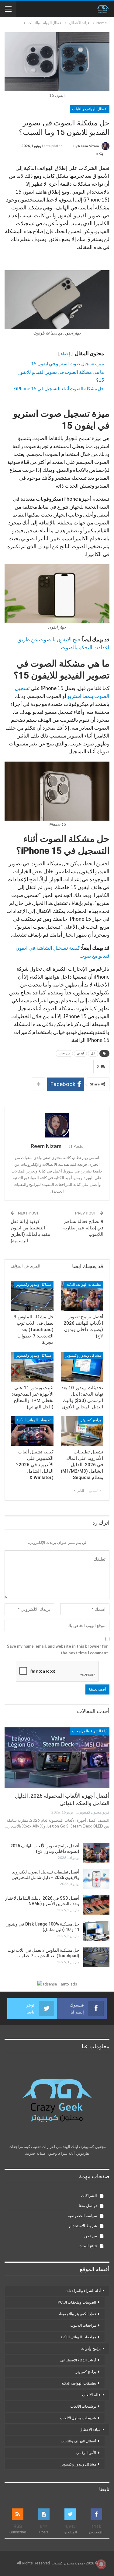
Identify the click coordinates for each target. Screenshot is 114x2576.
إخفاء (66, 354)
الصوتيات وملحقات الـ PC (77, 2302)
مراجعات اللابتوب (83, 2325)
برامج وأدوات (91, 2349)
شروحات (64, 1053)
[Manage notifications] (101, 2564)
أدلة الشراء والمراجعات (90, 1731)
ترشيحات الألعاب (83, 2406)
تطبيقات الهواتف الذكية (84, 1284)
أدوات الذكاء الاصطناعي (78, 2360)
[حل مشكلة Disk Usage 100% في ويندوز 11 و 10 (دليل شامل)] (96, 1931)
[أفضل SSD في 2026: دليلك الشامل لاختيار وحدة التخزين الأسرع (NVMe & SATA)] (96, 1905)
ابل (93, 1053)
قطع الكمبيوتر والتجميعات (76, 2314)
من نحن (91, 2236)
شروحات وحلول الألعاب (78, 2418)
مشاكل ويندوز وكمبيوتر (34, 1284)
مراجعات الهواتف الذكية (78, 2337)
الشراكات (89, 2196)
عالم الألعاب (91, 2395)
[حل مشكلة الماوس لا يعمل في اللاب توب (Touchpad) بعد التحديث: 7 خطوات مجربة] (32, 1296)
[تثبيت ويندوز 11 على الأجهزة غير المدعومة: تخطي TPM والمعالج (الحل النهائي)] (32, 1367)
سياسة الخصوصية (82, 2216)
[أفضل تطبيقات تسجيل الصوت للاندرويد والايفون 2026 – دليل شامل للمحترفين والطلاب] (96, 1879)
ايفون (80, 1053)
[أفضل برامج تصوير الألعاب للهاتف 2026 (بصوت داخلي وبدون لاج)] (82, 1296)
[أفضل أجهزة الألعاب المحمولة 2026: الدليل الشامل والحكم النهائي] (57, 1758)
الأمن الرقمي (86, 2453)
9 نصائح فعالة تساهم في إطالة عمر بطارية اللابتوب (83, 1228)
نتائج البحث (88, 2246)
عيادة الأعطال (90, 2430)
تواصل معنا (88, 2206)
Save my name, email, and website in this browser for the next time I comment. (57, 1649)
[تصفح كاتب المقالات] (57, 1125)
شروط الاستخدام (83, 2226)
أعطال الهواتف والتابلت (90, 109)
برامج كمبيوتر (91, 1420)
